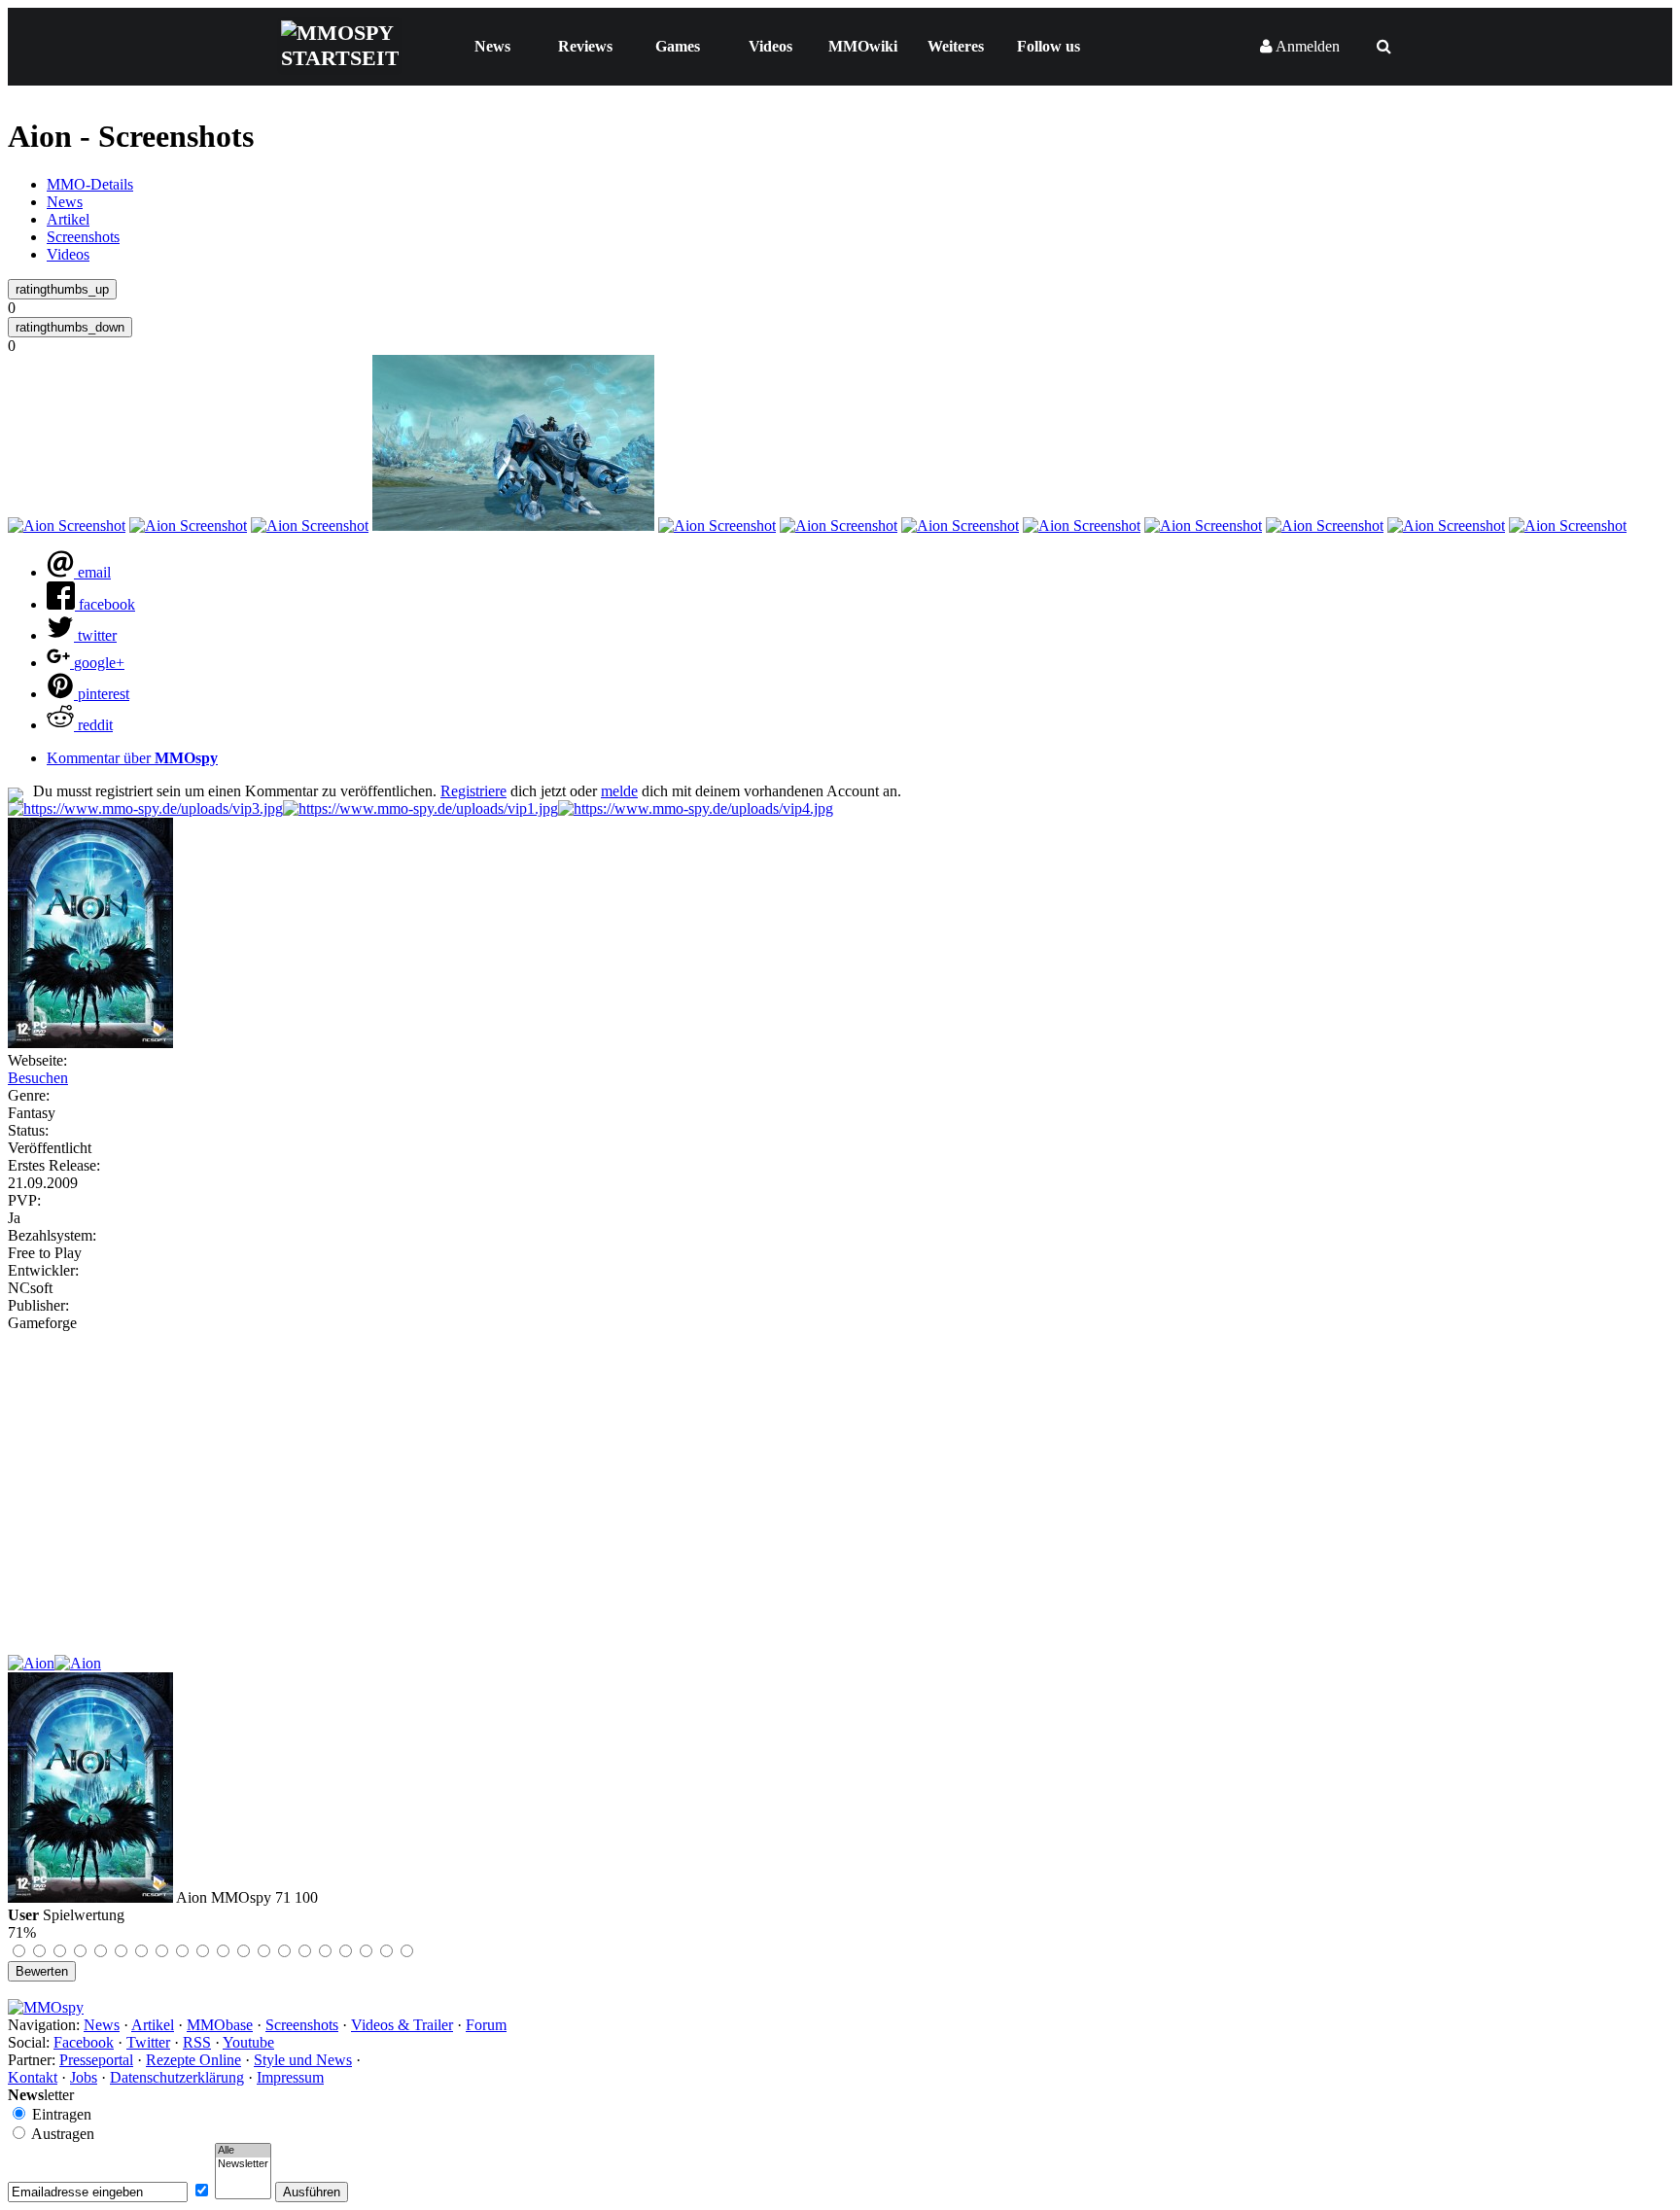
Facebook (84, 2042)
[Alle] (243, 2151)
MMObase (220, 2025)
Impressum (290, 2077)
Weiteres (956, 46)
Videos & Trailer (402, 2025)
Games (678, 46)
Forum (486, 2025)
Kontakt (33, 2077)
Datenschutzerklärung (177, 2077)
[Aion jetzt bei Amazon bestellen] (78, 1663)
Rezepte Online (193, 2060)
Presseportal (96, 2060)
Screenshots (83, 237)
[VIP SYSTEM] (145, 808)
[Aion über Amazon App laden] (31, 1663)
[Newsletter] (243, 2164)
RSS (197, 2042)
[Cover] (90, 1043)
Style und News (303, 2060)
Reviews (585, 46)
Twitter (148, 2042)
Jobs (84, 2077)
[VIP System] (420, 808)
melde (619, 791)
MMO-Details (90, 184)
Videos (770, 46)
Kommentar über (132, 758)
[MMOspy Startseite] (46, 2007)
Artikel (68, 219)
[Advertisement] (840, 1478)
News (492, 46)
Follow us (1049, 46)
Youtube (248, 2042)
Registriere (473, 791)
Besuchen (38, 1078)
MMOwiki (863, 46)
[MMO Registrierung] (696, 808)
